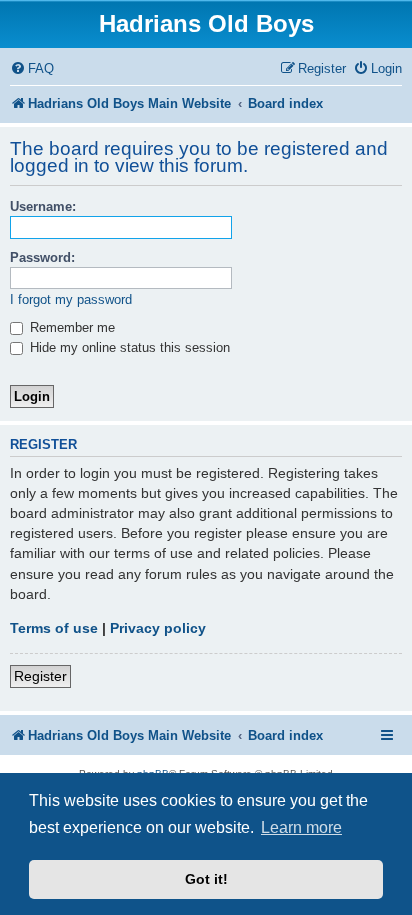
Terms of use (54, 628)
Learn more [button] (301, 827)
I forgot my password (71, 299)
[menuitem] (32, 68)
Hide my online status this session (128, 347)
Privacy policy (158, 628)
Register (40, 676)
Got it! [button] (206, 879)
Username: (43, 206)
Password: (42, 257)
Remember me (70, 327)
